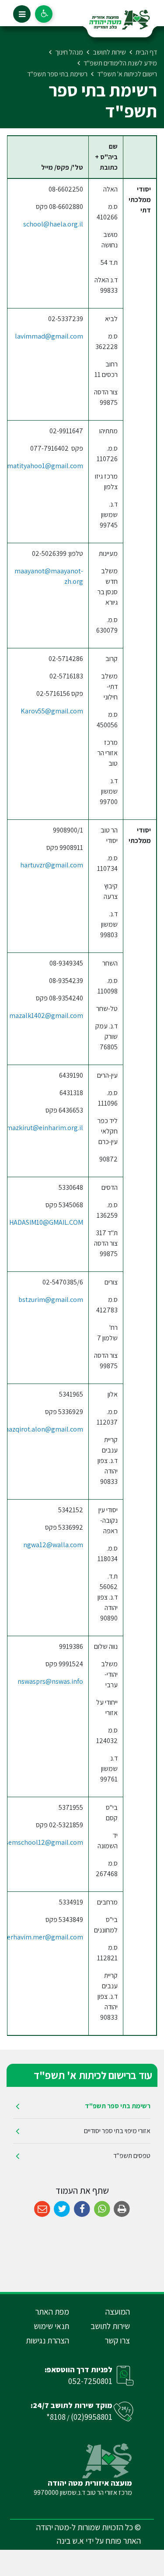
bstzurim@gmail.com (51, 1300)
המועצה (118, 2312)
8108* (56, 2417)
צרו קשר (117, 2340)
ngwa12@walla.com (53, 1545)
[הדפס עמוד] (122, 2209)
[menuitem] (82, 2106)
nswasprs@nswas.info (50, 1681)
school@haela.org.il (53, 224)
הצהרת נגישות (47, 2340)
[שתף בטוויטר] (62, 2209)
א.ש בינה (70, 2541)
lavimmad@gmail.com (49, 336)
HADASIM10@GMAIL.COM (46, 1222)
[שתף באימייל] (42, 2209)
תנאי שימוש (51, 2326)
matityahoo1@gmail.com (45, 466)
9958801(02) (92, 2417)
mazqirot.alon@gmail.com (43, 1429)
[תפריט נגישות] (44, 14)
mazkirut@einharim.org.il (45, 1128)
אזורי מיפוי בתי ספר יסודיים (117, 2131)
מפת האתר (52, 2312)
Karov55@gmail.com (52, 711)
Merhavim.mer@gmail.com (42, 1937)
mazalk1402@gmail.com (46, 1016)
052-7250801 (90, 2381)
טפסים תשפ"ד (132, 2156)
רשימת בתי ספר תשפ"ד (118, 2106)
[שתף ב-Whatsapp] (102, 2209)
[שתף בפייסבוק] (82, 2209)
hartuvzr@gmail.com (52, 865)
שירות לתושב (110, 2326)
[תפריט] (22, 14)
